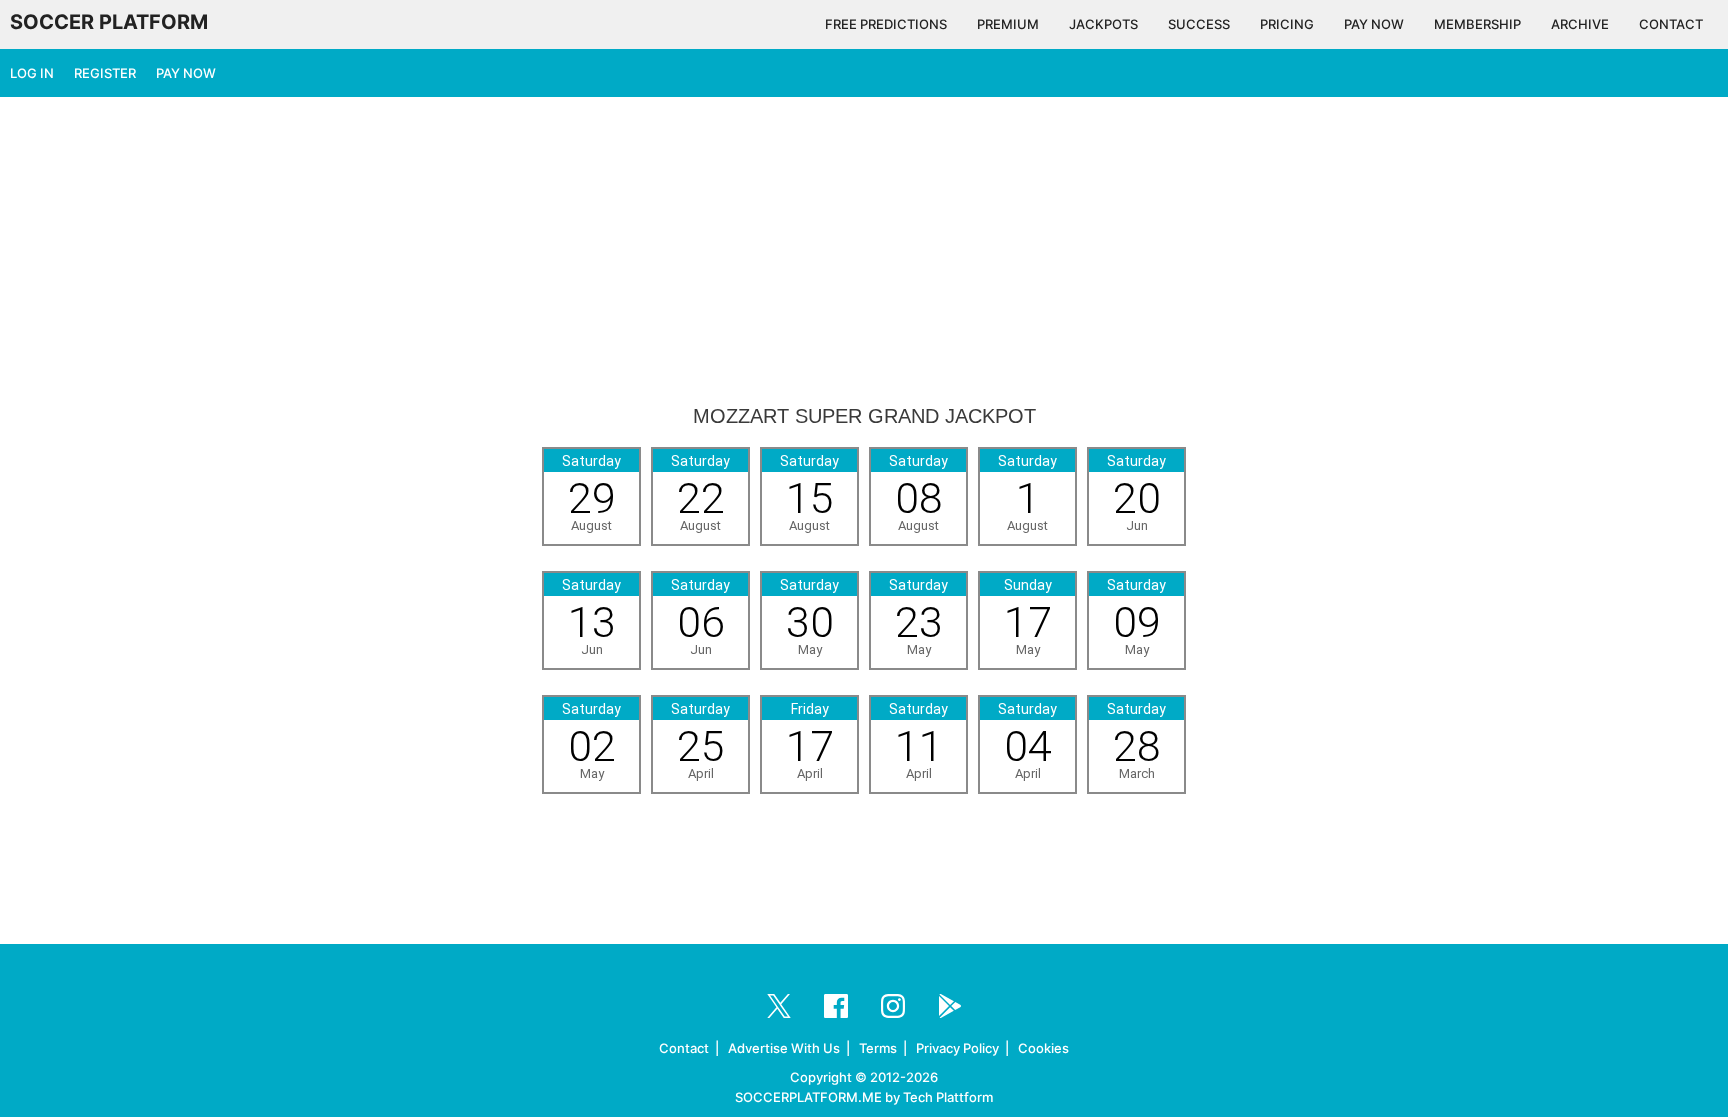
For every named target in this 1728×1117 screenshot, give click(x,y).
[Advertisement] (864, 252)
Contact (684, 1048)
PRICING (1287, 24)
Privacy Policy (957, 1048)
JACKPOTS (1103, 24)
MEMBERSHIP (1477, 24)
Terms (878, 1048)
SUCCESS (1199, 24)
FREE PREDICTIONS (886, 24)
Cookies (1043, 1048)
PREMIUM (1008, 24)
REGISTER (105, 73)
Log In (32, 73)
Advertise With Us (784, 1048)
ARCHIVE (1580, 24)
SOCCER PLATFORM (109, 22)
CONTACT (1671, 24)
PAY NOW (1374, 24)
